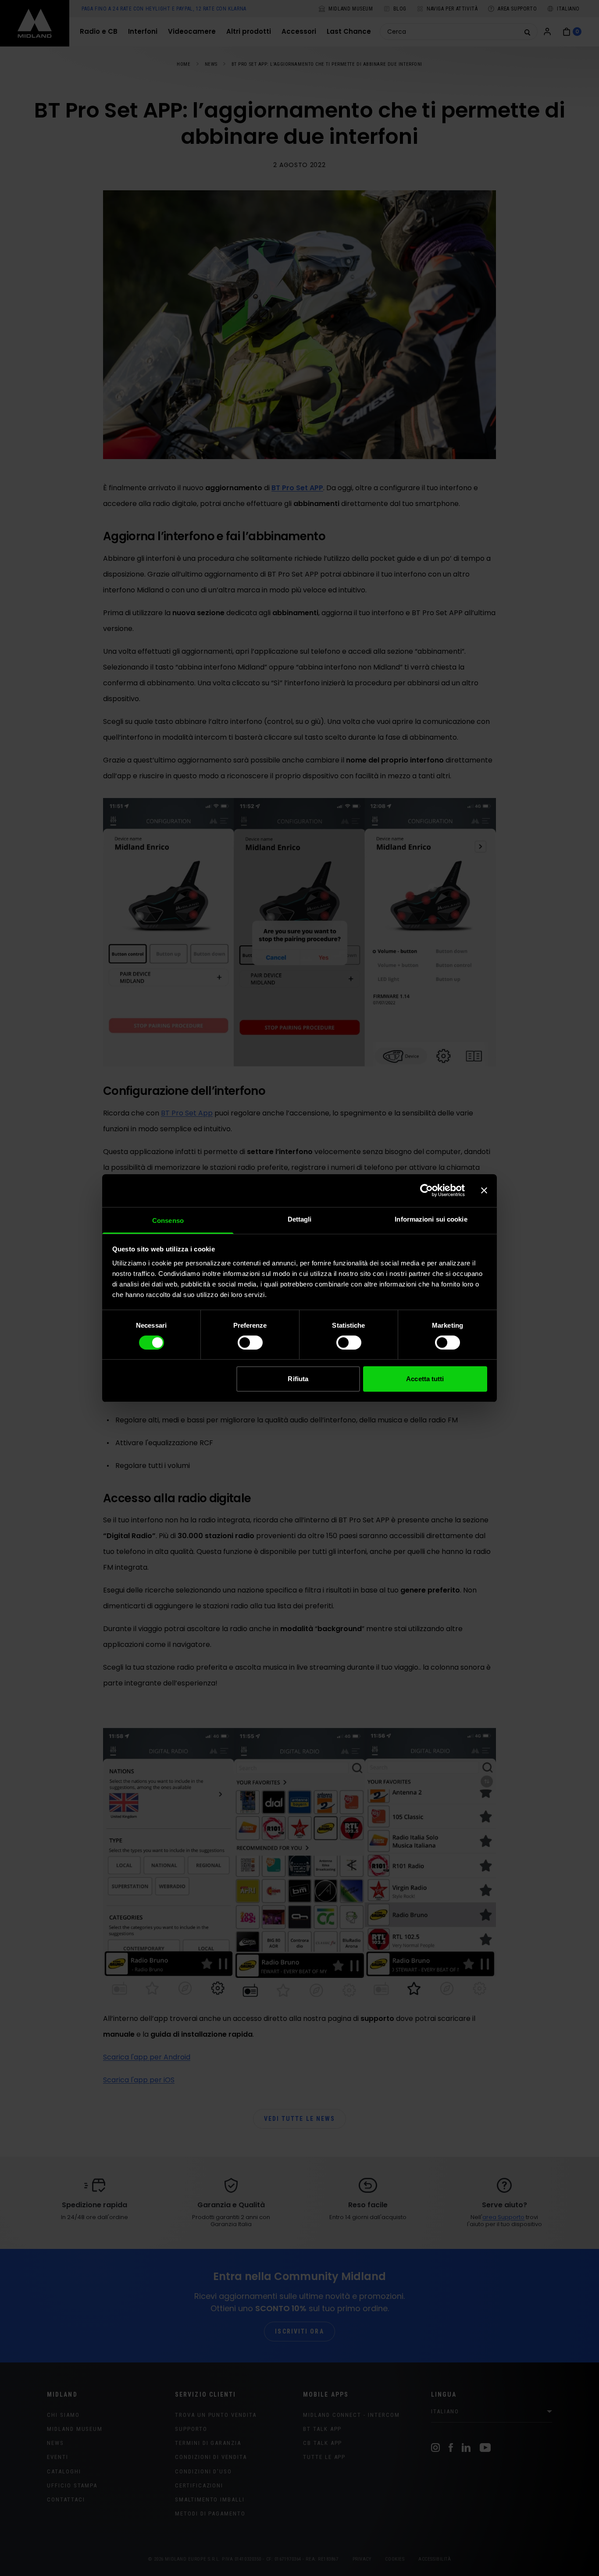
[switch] (250, 1343)
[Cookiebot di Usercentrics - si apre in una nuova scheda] (426, 1190)
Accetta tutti (425, 1379)
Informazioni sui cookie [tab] (431, 1219)
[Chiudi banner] (484, 1190)
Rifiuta (298, 1379)
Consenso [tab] (168, 1220)
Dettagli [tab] (300, 1219)
